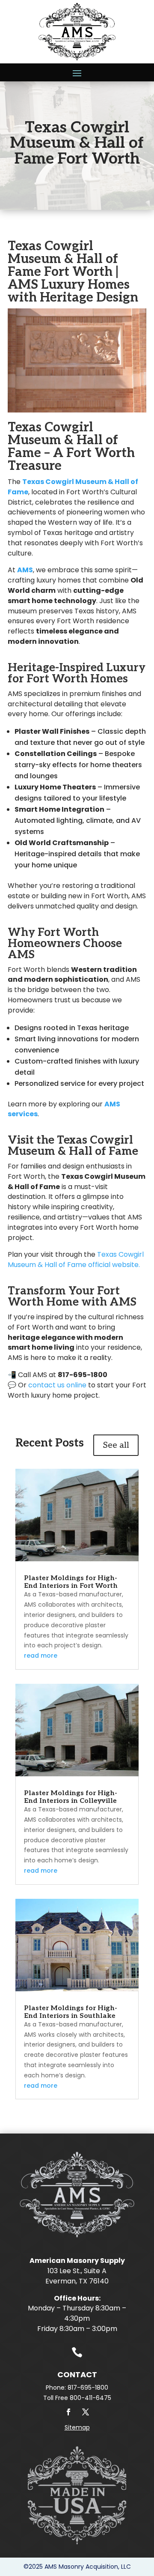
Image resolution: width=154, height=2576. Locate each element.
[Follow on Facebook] (68, 2412)
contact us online (57, 1385)
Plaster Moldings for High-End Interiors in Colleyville (71, 1797)
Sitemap (77, 2427)
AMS (25, 570)
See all (116, 1445)
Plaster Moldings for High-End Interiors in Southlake (71, 2012)
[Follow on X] (86, 2412)
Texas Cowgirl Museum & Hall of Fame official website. (76, 1260)
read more (41, 1656)
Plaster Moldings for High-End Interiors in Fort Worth (71, 1582)
